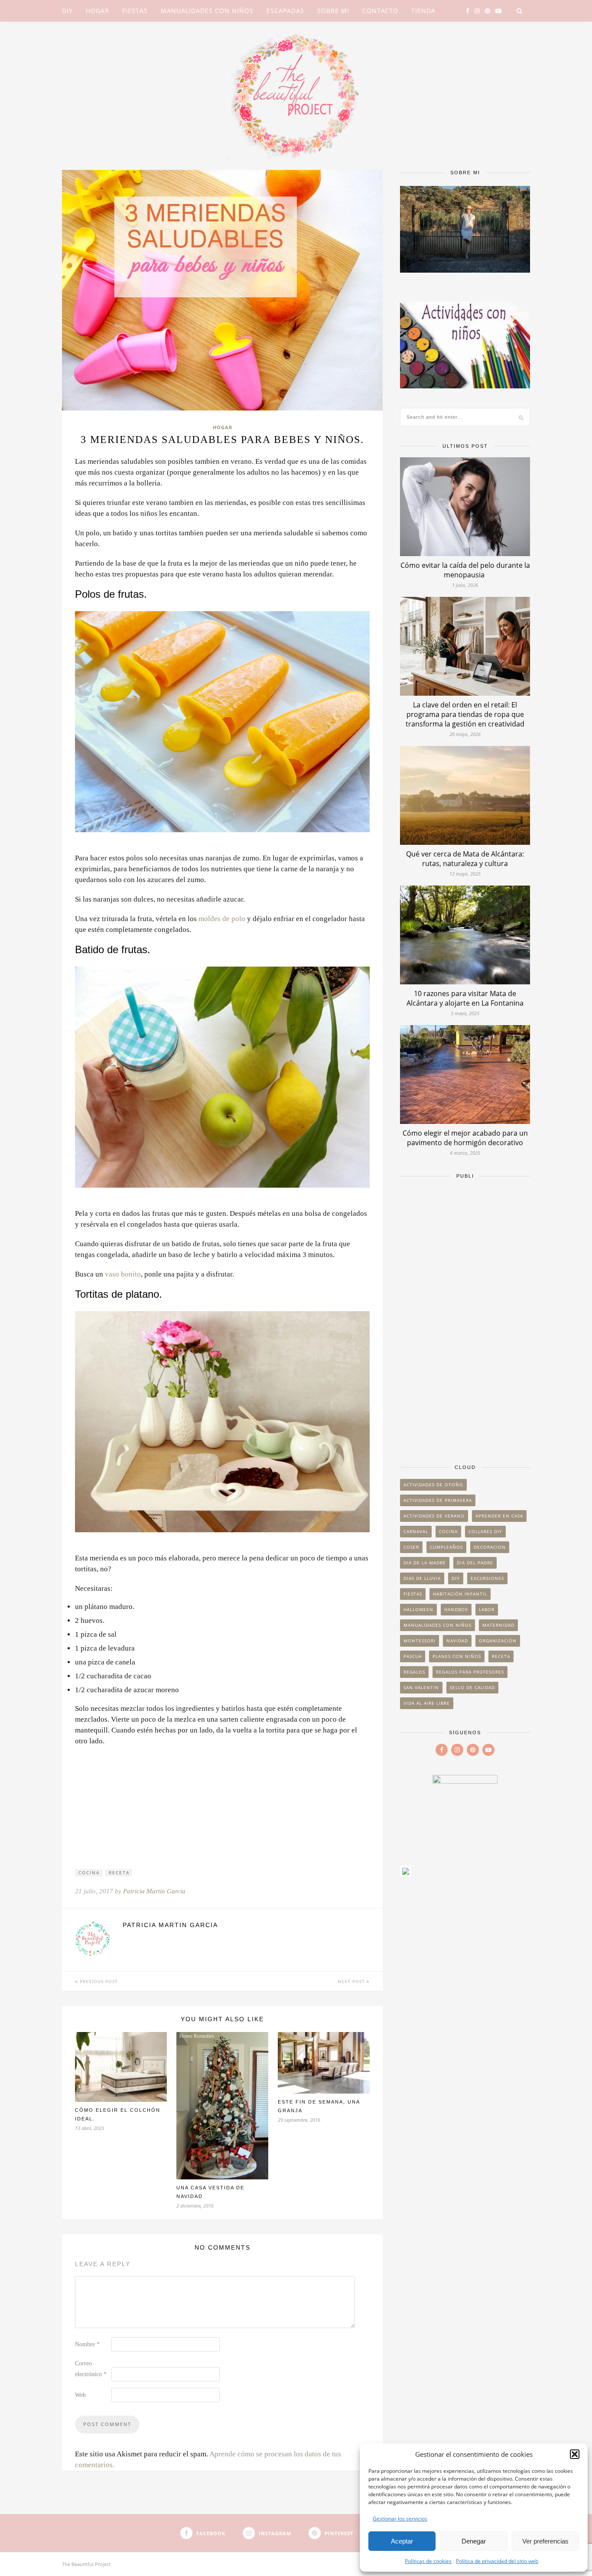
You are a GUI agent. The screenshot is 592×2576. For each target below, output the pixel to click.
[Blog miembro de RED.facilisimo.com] (406, 1874)
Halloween (418, 1609)
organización (498, 1641)
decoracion (490, 1547)
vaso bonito (123, 1274)
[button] (575, 2454)
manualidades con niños (437, 1625)
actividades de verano (434, 1516)
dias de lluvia (422, 1578)
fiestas (413, 1594)
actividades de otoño (433, 1485)
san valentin (421, 1687)
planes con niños (457, 1656)
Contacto (380, 11)
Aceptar (402, 2541)
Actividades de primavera (438, 1500)
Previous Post (98, 1981)
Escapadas (285, 11)
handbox (456, 1609)
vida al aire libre (427, 1703)
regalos (414, 1672)
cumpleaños (446, 1547)
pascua (413, 1656)
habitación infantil (460, 1594)
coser (411, 1547)
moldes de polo (222, 919)
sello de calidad (472, 1687)
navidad (457, 1641)
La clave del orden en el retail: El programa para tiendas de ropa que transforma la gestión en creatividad (465, 714)
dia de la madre (425, 1563)
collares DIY (485, 1531)
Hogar (98, 11)
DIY (67, 11)
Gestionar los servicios (400, 2519)
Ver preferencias (545, 2541)
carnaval (416, 1531)
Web (80, 2395)
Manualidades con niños (207, 11)
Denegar (474, 2541)
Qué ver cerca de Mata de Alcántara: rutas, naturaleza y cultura (465, 859)
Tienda (423, 11)
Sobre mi (333, 11)
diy (456, 1578)
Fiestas (135, 11)
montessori (420, 1641)
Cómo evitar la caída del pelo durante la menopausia (465, 570)
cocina (89, 1873)
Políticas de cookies (428, 2561)
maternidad (498, 1625)
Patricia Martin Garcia (154, 1891)
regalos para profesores (470, 1672)
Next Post (352, 1981)
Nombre (87, 2344)
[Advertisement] (465, 1317)
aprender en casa (499, 1516)
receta (119, 1873)
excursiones (487, 1578)
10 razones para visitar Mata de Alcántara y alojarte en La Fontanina (465, 998)
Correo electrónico (91, 2369)
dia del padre (475, 1563)
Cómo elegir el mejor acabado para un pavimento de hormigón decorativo (465, 1138)
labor (487, 1609)
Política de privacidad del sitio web (497, 2561)
